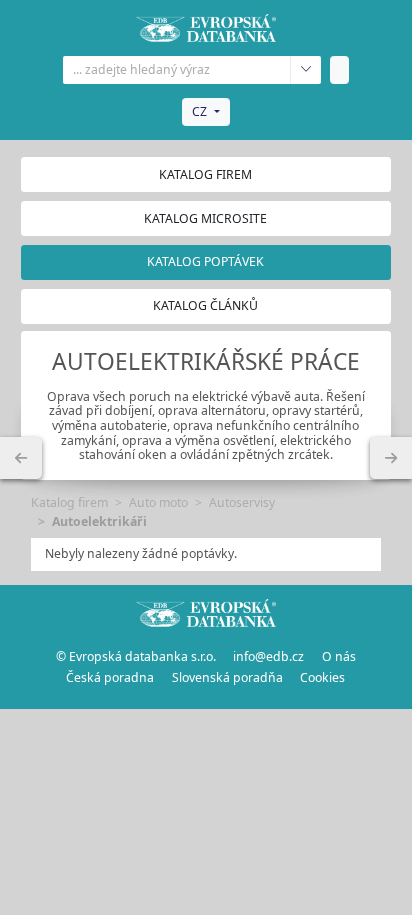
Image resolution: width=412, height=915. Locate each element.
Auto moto (158, 502)
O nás (339, 656)
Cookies (322, 677)
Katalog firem (205, 174)
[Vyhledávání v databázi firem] (206, 613)
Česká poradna (110, 677)
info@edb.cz (268, 656)
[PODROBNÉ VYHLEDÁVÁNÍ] (21, 458)
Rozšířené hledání (305, 70)
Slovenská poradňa (227, 677)
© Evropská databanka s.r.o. (136, 656)
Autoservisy (242, 502)
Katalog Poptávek (205, 261)
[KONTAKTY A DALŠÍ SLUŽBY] (391, 458)
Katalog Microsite (205, 218)
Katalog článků (205, 305)
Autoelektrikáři (99, 521)
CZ (199, 111)
